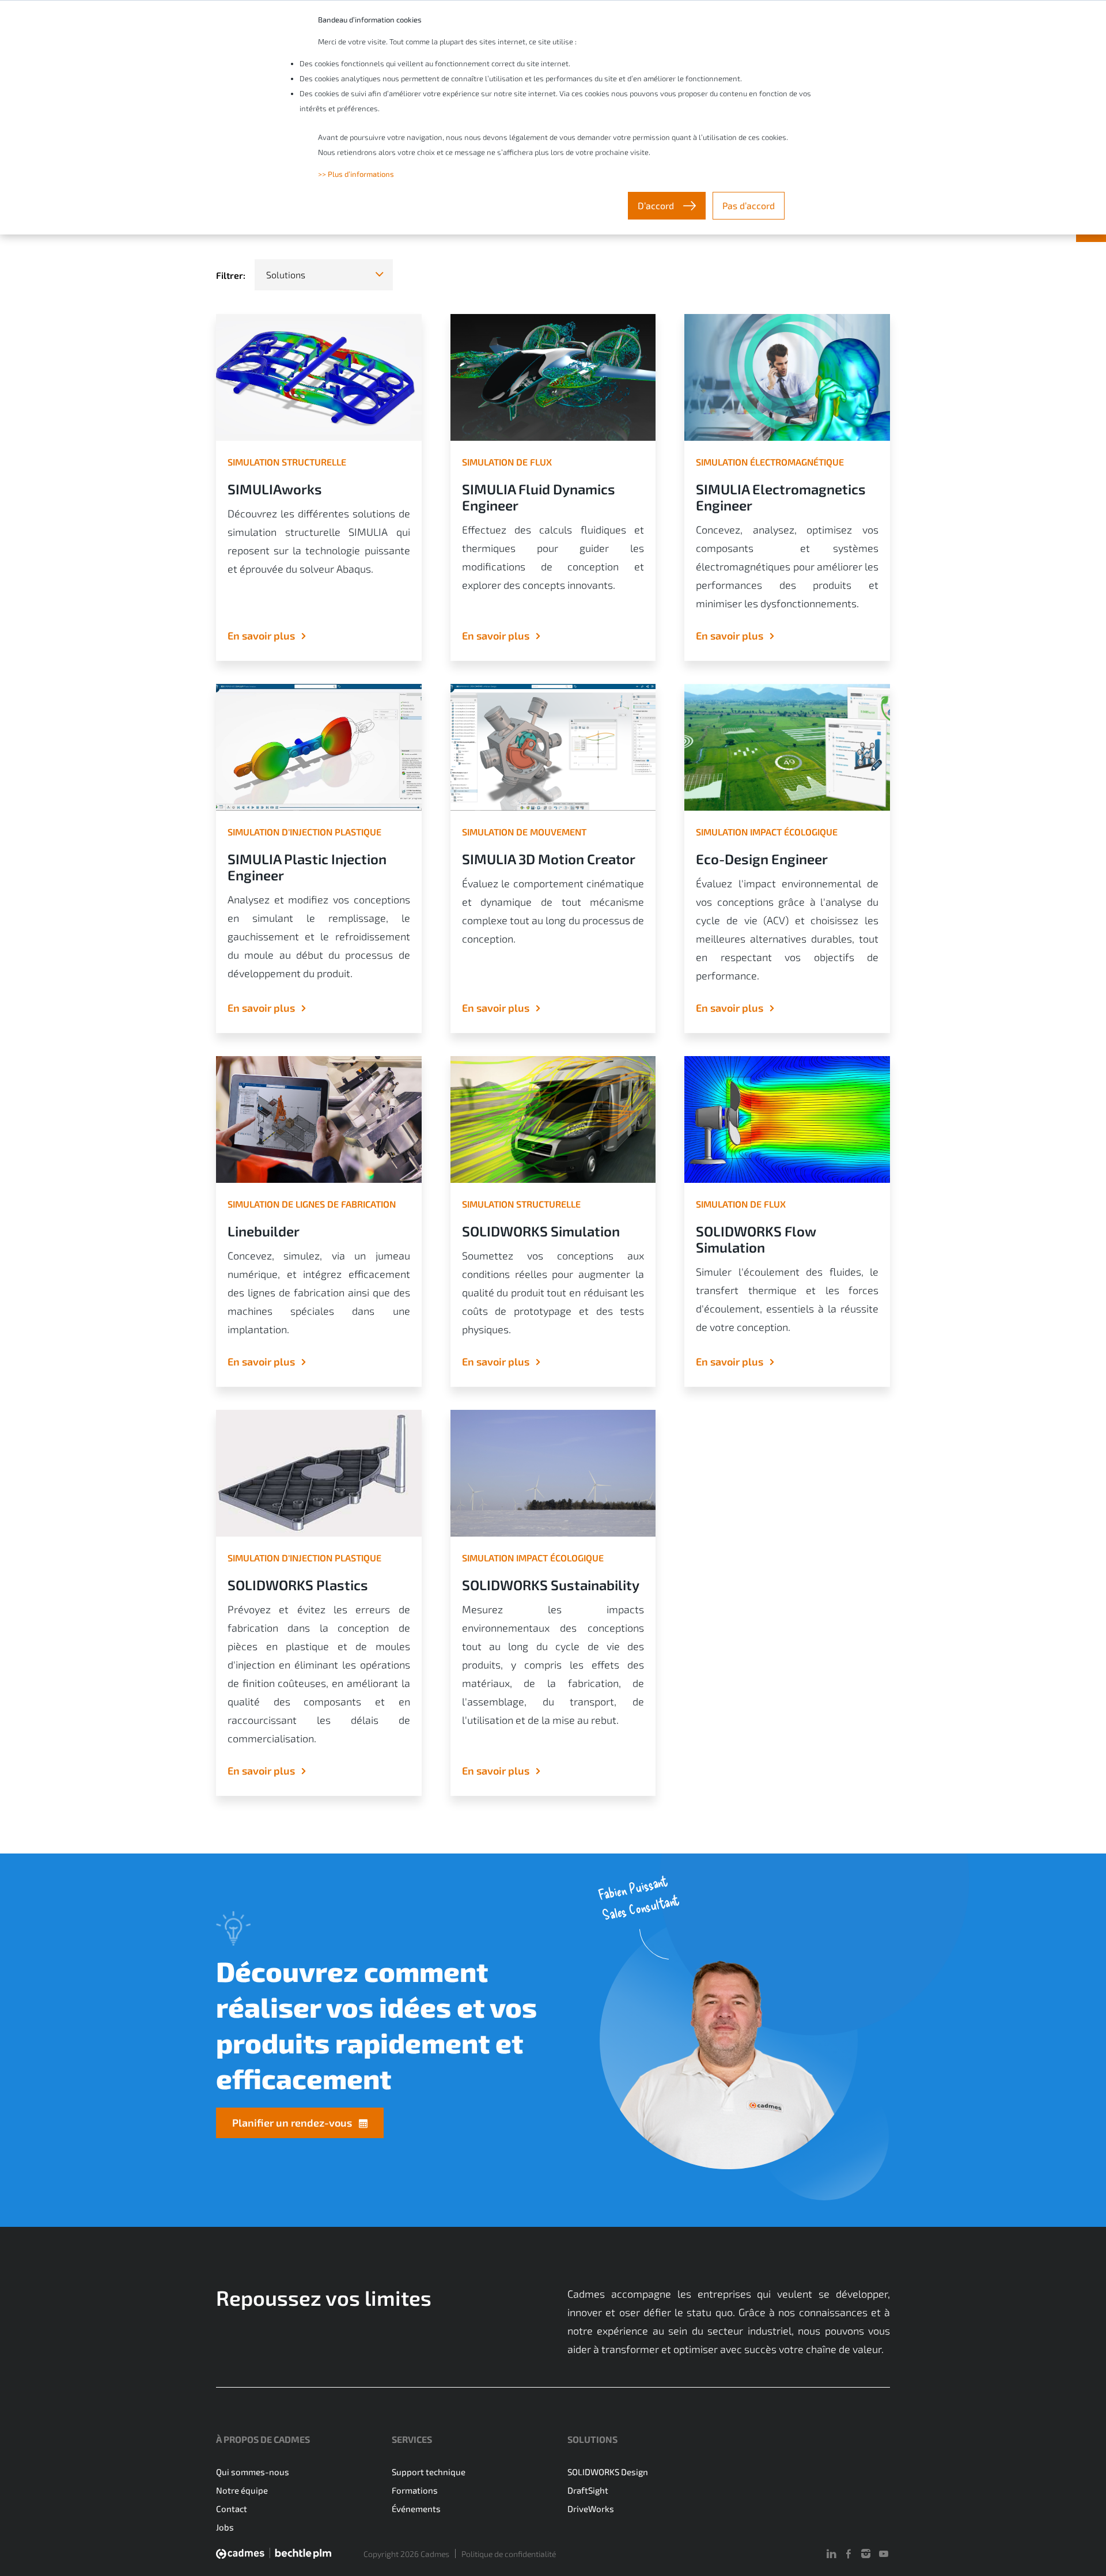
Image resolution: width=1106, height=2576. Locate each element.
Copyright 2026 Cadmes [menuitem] (406, 2554)
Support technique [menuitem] (429, 2472)
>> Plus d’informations (356, 174)
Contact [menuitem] (232, 2509)
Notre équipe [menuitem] (242, 2490)
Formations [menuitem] (415, 2490)
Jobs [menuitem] (225, 2527)
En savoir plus (261, 636)
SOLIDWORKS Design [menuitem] (608, 2472)
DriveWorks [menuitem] (591, 2509)
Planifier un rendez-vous (292, 2123)
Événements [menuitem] (416, 2509)
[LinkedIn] (831, 2554)
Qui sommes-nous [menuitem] (253, 2472)
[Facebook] (849, 2554)
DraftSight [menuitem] (588, 2490)
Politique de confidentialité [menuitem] (509, 2554)
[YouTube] (884, 2554)
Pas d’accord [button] (749, 205)
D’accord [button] (657, 205)
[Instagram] (866, 2554)
